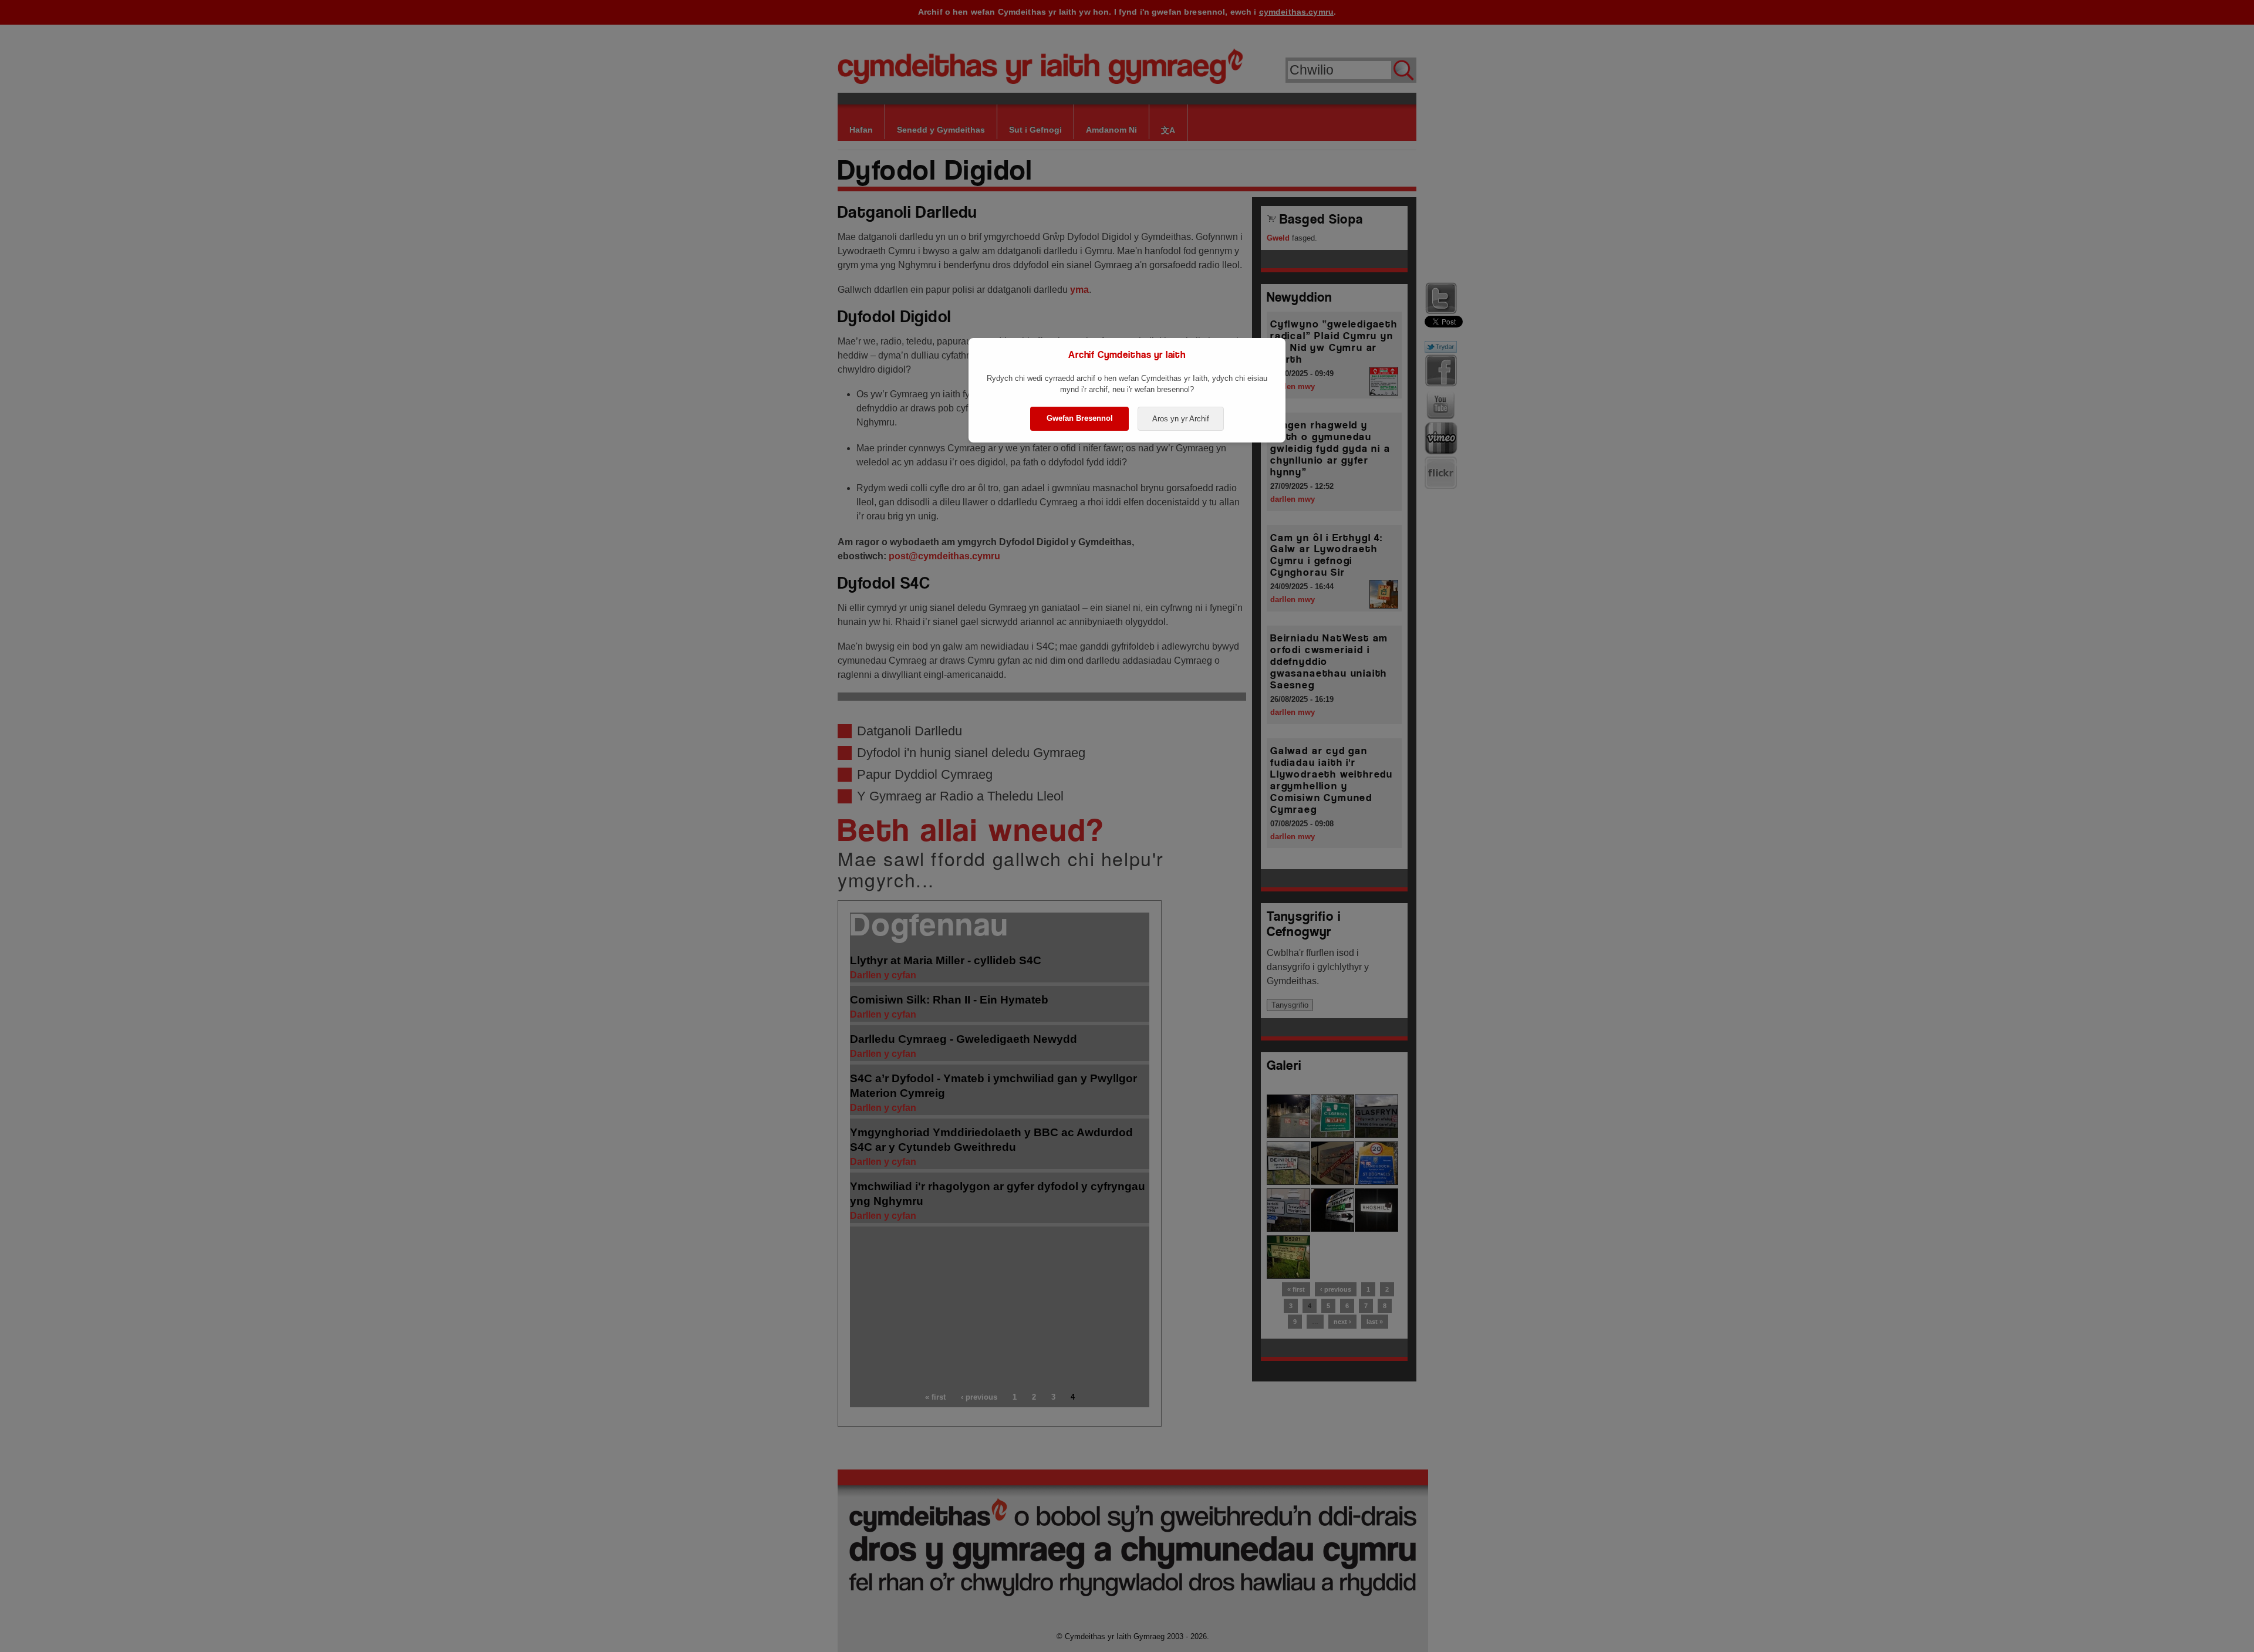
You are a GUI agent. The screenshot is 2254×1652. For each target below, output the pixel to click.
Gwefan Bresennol (1080, 418)
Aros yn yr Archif (1181, 419)
